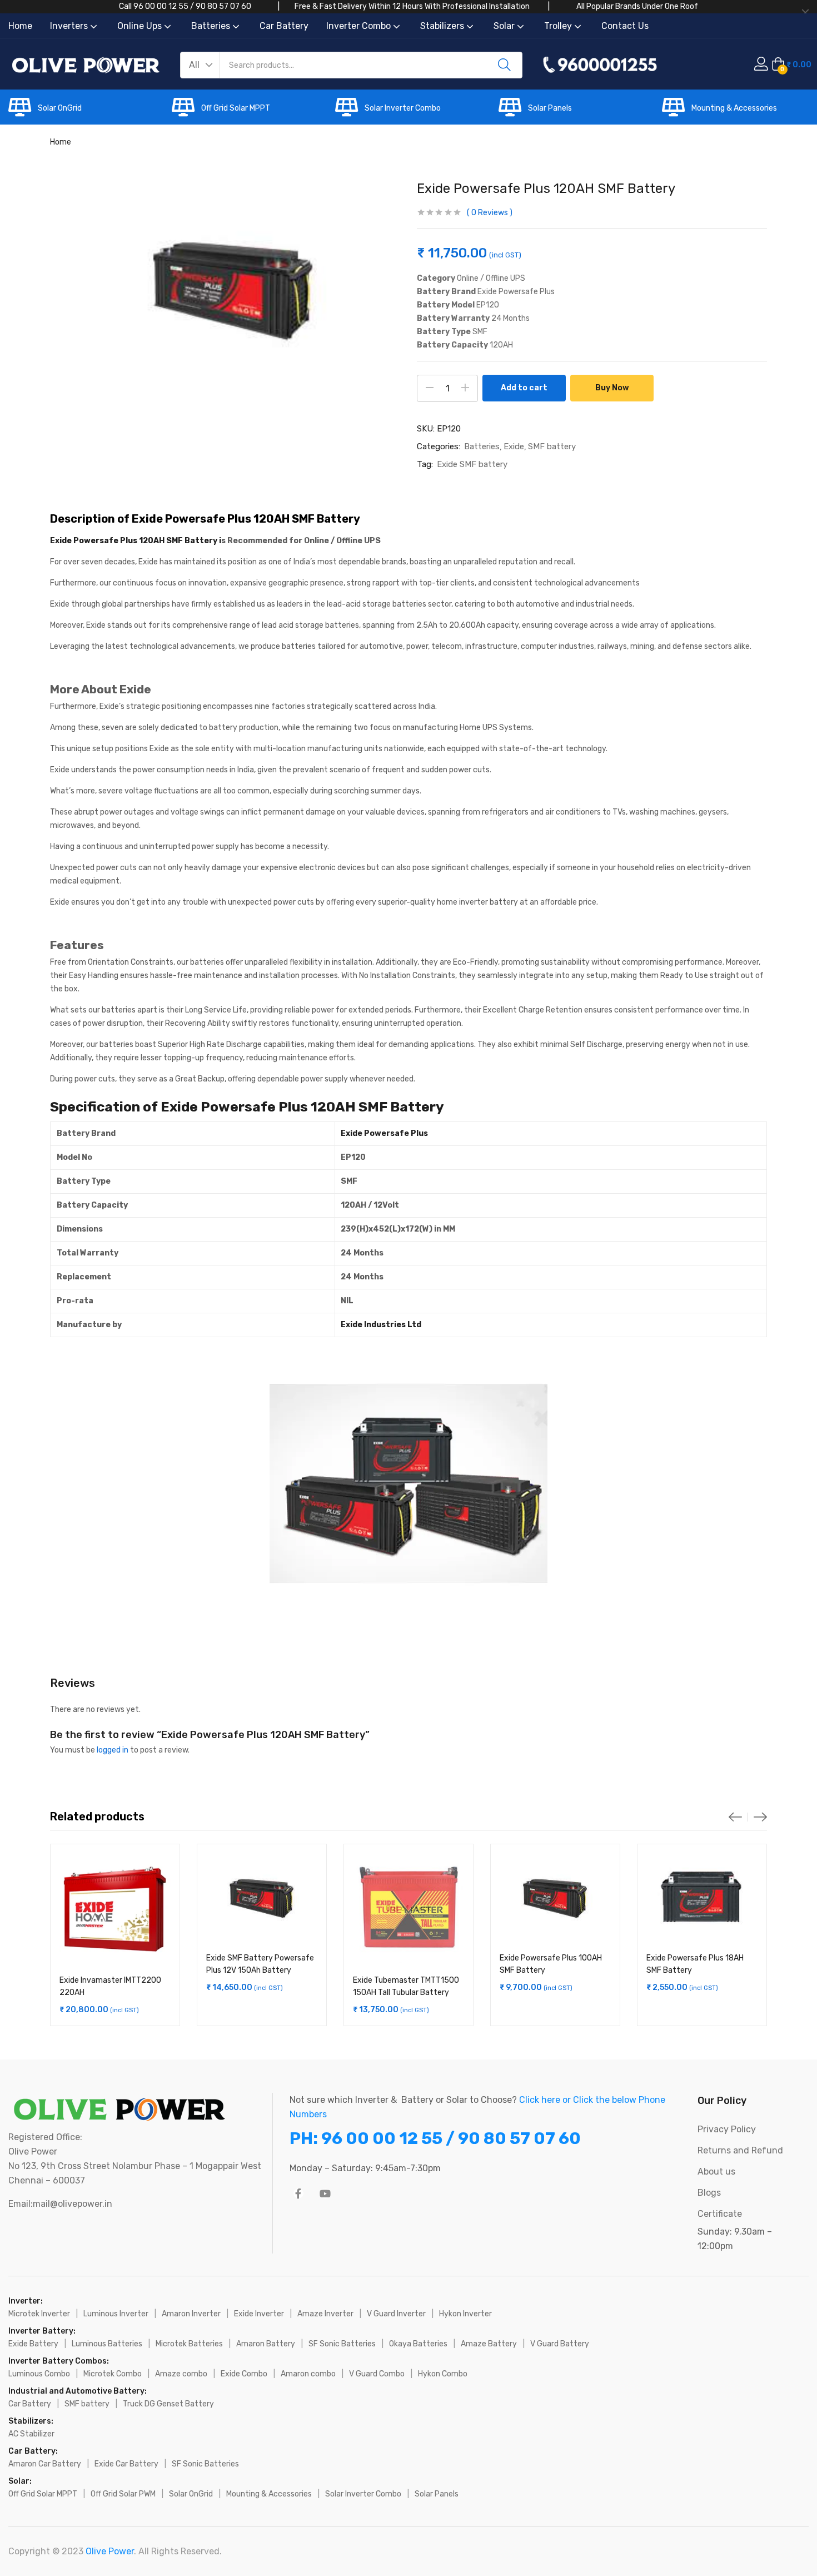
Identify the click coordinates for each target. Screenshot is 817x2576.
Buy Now (612, 388)
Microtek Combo (113, 2374)
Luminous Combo (39, 2374)
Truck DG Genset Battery (168, 2404)
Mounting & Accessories (734, 108)
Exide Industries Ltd (381, 1325)
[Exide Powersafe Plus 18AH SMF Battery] (702, 1898)
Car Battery (284, 26)
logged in (113, 1750)
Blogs (709, 2193)
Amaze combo (181, 2374)
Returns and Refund (740, 2150)
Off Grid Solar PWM (123, 2494)
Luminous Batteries (107, 2344)
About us (716, 2172)
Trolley (559, 26)
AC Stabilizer (31, 2434)
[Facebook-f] (298, 2193)
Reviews (490, 213)
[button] (200, 65)
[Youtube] (325, 2193)
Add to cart (524, 388)
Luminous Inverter (116, 2314)
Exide (514, 446)
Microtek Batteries (189, 2344)
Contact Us (625, 26)
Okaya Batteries (418, 2344)
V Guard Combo (377, 2374)
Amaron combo (308, 2374)
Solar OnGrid (60, 108)
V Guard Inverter (396, 2314)
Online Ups (141, 26)
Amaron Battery (266, 2344)
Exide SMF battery (472, 464)
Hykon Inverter (465, 2314)
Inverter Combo (360, 26)
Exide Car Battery (126, 2464)
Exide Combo (244, 2374)
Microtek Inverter (39, 2314)
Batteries (212, 26)
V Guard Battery (560, 2344)
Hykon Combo (443, 2374)
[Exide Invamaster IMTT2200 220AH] (115, 1909)
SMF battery (552, 446)
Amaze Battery (489, 2344)
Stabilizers (443, 26)
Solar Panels (550, 108)
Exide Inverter (259, 2314)
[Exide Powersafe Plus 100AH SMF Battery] (555, 1898)
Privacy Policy (727, 2129)
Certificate (720, 2214)
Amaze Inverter (325, 2314)
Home (20, 26)
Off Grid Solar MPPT (236, 108)
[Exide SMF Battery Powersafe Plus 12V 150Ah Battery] (262, 1898)
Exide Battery (33, 2344)
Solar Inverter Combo (403, 108)
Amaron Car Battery (45, 2464)
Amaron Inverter (191, 2314)
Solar (505, 26)
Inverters (70, 26)
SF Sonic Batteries (342, 2344)
